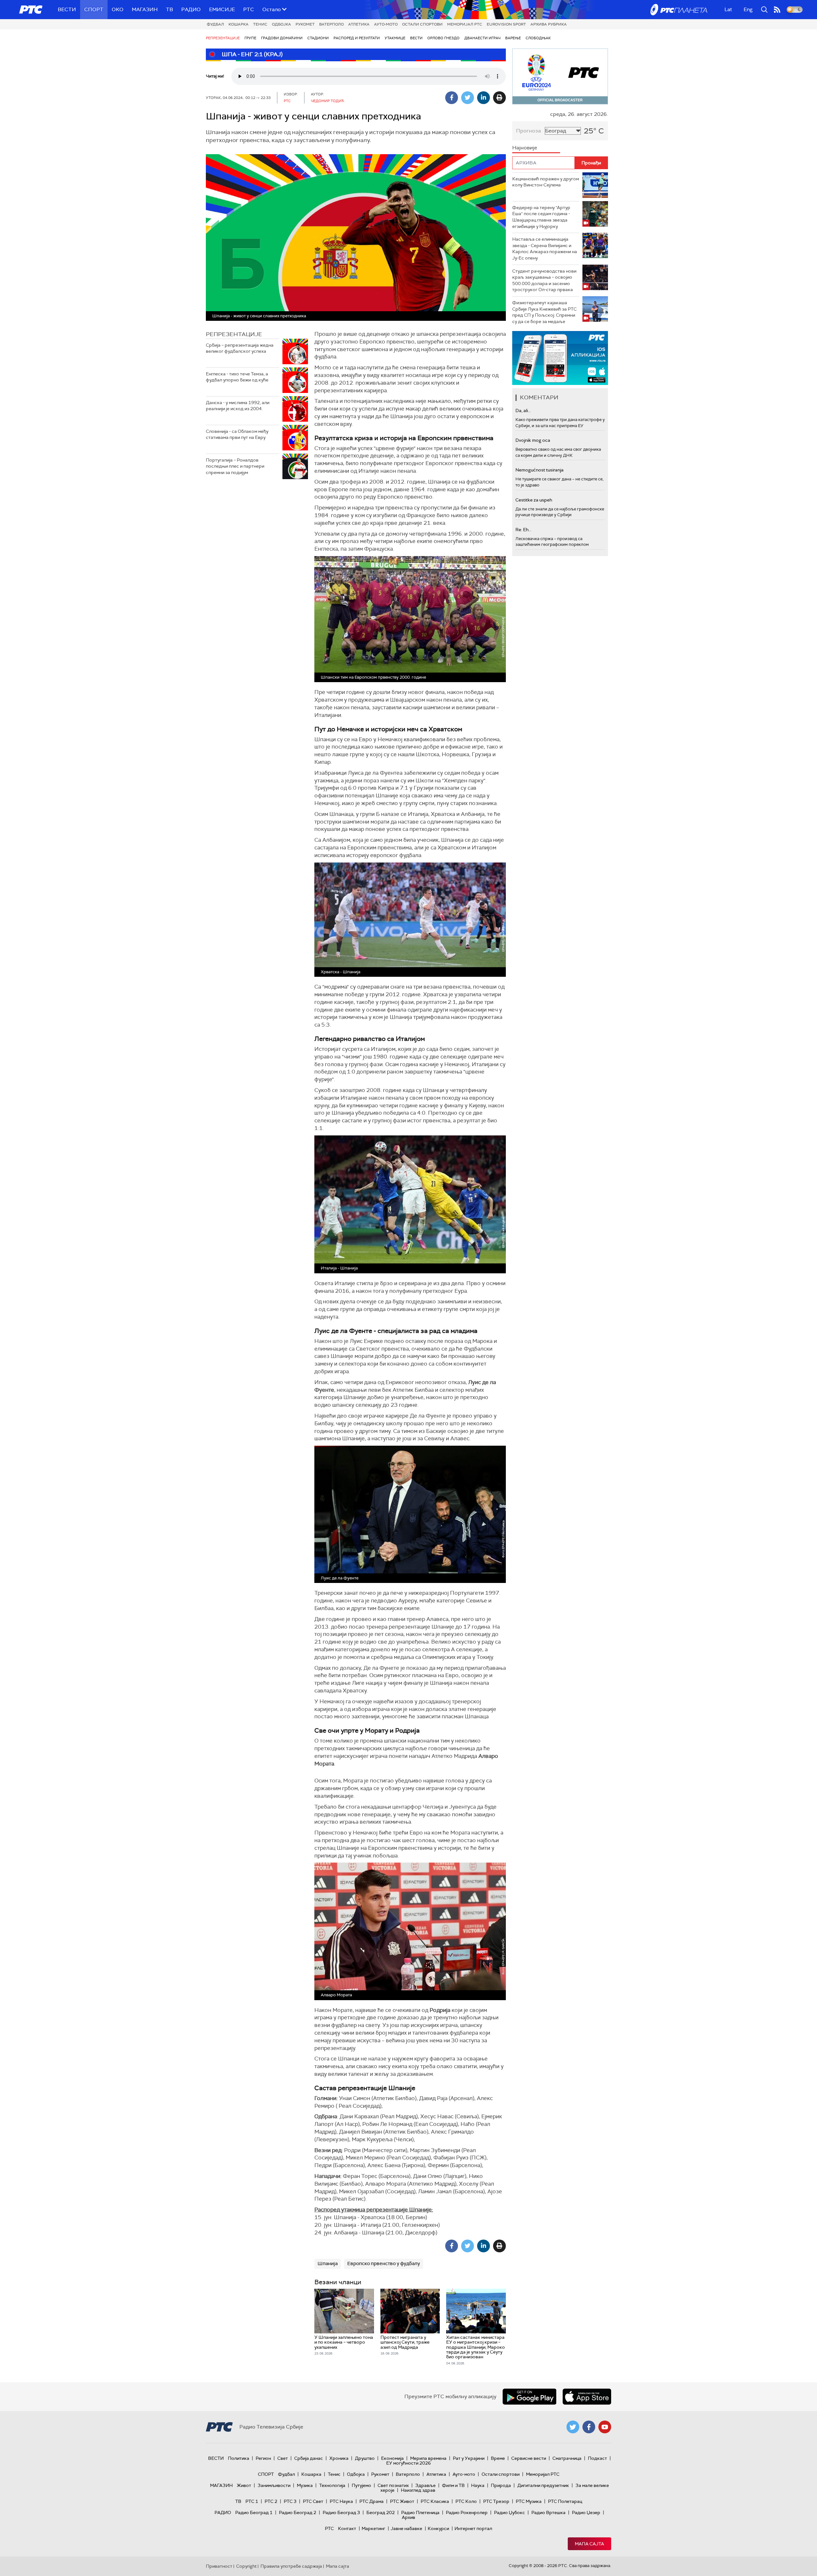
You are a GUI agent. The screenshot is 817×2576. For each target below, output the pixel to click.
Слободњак (538, 38)
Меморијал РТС (465, 24)
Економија (392, 2458)
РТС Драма (371, 2501)
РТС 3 (290, 2501)
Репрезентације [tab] (234, 334)
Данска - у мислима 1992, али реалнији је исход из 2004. (238, 406)
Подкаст (597, 2458)
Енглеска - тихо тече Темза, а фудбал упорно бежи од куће (237, 377)
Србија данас (309, 2458)
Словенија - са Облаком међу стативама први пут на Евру (237, 434)
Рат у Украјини (469, 2458)
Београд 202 (381, 2512)
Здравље (425, 2485)
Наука (478, 2485)
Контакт (347, 2528)
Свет (283, 2458)
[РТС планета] (679, 10)
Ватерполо (331, 24)
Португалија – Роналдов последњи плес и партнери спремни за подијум (235, 466)
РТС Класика (435, 2501)
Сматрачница (567, 2458)
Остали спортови (422, 24)
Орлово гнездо (443, 38)
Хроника (339, 2458)
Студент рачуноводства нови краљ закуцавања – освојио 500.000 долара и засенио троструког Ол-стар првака (544, 280)
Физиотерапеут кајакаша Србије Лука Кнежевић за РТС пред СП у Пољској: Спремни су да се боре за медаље (544, 312)
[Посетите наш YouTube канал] (605, 2427)
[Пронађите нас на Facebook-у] (589, 2427)
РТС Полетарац (565, 2501)
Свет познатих (393, 2485)
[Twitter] (468, 98)
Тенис (260, 24)
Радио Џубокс (510, 2512)
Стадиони (318, 38)
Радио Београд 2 (298, 2512)
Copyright (246, 2566)
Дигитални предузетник (543, 2485)
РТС (249, 9)
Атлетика (359, 24)
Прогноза (528, 131)
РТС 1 (252, 2501)
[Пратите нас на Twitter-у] (573, 2427)
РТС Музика (529, 2501)
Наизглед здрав (418, 2490)
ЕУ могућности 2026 (408, 2463)
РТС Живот (402, 2501)
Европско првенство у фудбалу (384, 2263)
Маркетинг (373, 2528)
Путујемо (361, 2485)
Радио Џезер (586, 2512)
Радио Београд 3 (341, 2512)
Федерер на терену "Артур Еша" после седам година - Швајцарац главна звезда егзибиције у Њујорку (541, 217)
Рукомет (305, 24)
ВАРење (513, 38)
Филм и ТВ (453, 2485)
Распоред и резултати (357, 38)
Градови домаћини (282, 38)
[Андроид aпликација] (560, 358)
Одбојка (281, 24)
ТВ (169, 9)
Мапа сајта (589, 2544)
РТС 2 (271, 2501)
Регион (263, 2458)
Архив (408, 2517)
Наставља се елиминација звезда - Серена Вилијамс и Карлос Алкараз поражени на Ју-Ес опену (545, 249)
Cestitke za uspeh (534, 500)
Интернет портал (473, 2528)
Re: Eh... (523, 530)
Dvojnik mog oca (533, 440)
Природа (501, 2485)
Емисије (222, 9)
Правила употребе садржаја (291, 2566)
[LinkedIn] (483, 98)
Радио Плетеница (420, 2512)
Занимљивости (274, 2485)
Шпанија (328, 2263)
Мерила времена (428, 2458)
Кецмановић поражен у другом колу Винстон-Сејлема (546, 182)
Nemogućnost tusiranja (540, 470)
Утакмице (395, 38)
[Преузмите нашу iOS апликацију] (587, 2397)
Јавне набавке (406, 2528)
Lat (728, 9)
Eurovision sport (506, 24)
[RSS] (777, 10)
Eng (748, 9)
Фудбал (215, 24)
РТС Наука (341, 2501)
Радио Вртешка (548, 2512)
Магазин (145, 9)
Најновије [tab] (525, 148)
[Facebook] (452, 98)
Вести (67, 9)
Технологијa (332, 2485)
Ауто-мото (386, 24)
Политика (239, 2458)
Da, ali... (523, 411)
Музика (305, 2485)
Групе (250, 38)
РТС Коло (466, 2501)
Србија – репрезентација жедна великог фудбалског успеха (240, 348)
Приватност (219, 2566)
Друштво (365, 2458)
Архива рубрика (549, 24)
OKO (118, 9)
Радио (191, 9)
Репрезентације (223, 38)
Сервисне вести (529, 2458)
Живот (244, 2485)
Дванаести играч (482, 38)
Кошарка (239, 24)
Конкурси (438, 2528)
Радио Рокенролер (467, 2512)
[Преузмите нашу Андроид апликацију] (529, 2397)
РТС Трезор (496, 2501)
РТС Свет (313, 2501)
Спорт (94, 9)
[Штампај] (499, 98)
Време (498, 2458)
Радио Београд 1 (254, 2512)
